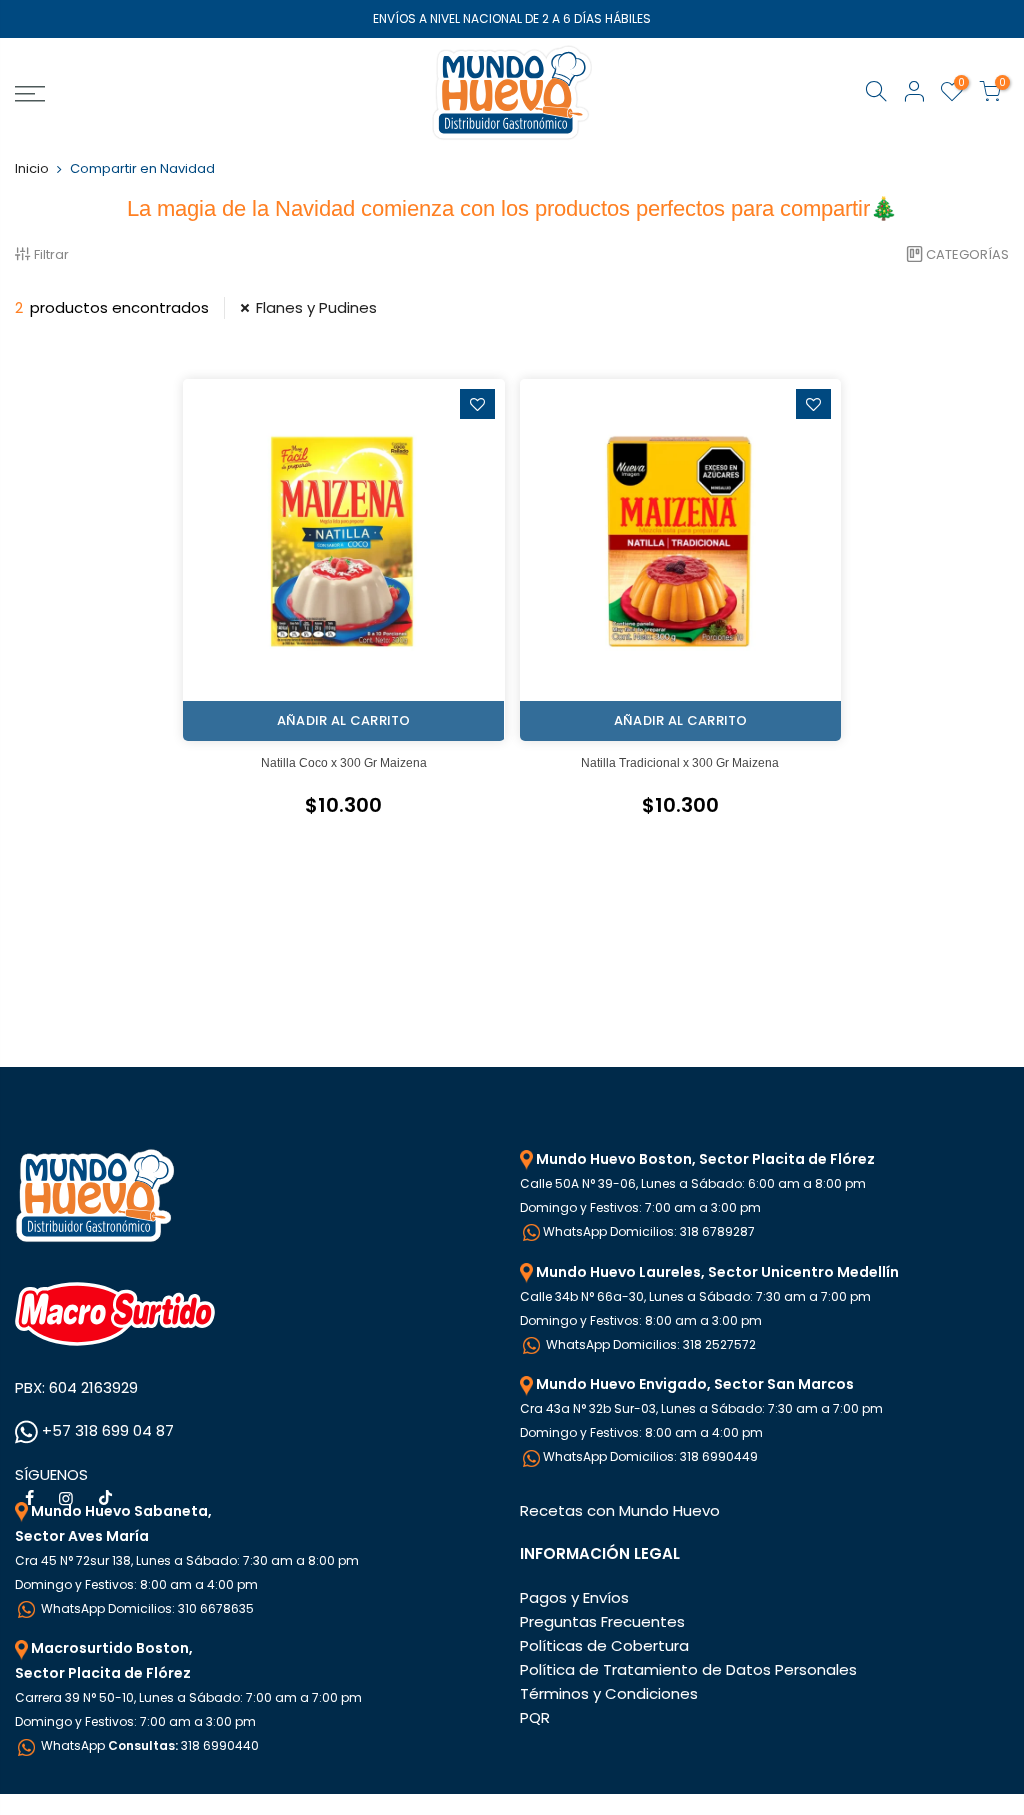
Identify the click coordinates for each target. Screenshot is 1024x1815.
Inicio (32, 168)
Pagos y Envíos (574, 1597)
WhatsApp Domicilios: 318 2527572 (649, 1344)
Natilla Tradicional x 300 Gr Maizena (680, 763)
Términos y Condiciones (609, 1693)
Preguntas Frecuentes (602, 1621)
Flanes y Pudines (316, 307)
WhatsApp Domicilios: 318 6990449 (650, 1456)
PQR (535, 1717)
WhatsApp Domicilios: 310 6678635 (146, 1608)
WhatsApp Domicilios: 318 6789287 (649, 1231)
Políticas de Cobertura (604, 1645)
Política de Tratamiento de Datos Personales (688, 1669)
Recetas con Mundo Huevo (620, 1510)
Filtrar (51, 254)
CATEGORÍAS (967, 254)
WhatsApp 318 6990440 (148, 1745)
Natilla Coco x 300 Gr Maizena (344, 763)
